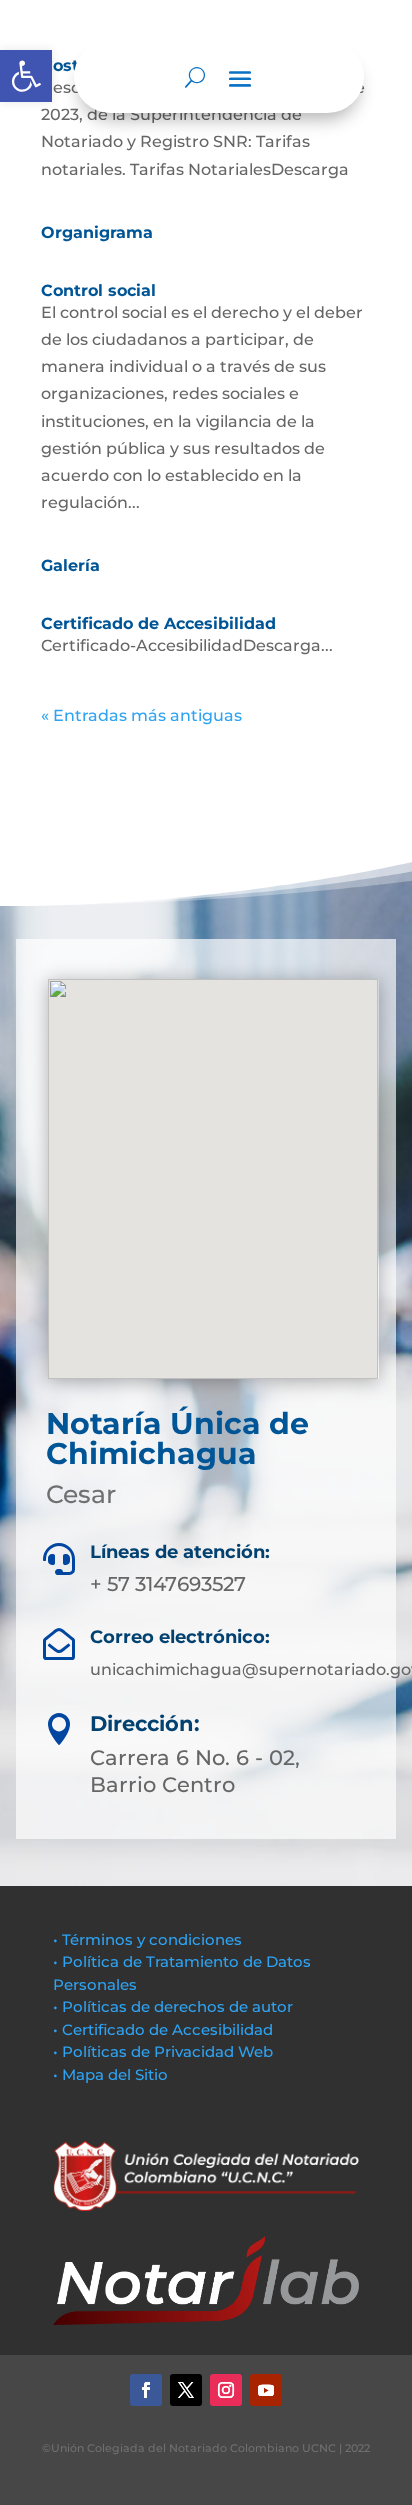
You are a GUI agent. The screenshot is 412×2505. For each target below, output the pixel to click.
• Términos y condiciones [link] (147, 1939)
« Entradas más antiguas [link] (141, 715)
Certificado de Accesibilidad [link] (158, 623)
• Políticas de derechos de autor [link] (173, 2006)
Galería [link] (70, 565)
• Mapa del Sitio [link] (112, 2074)
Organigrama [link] (97, 232)
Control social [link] (98, 290)
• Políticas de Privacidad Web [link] (163, 2051)
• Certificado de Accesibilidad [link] (163, 2029)
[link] (26, 76)
